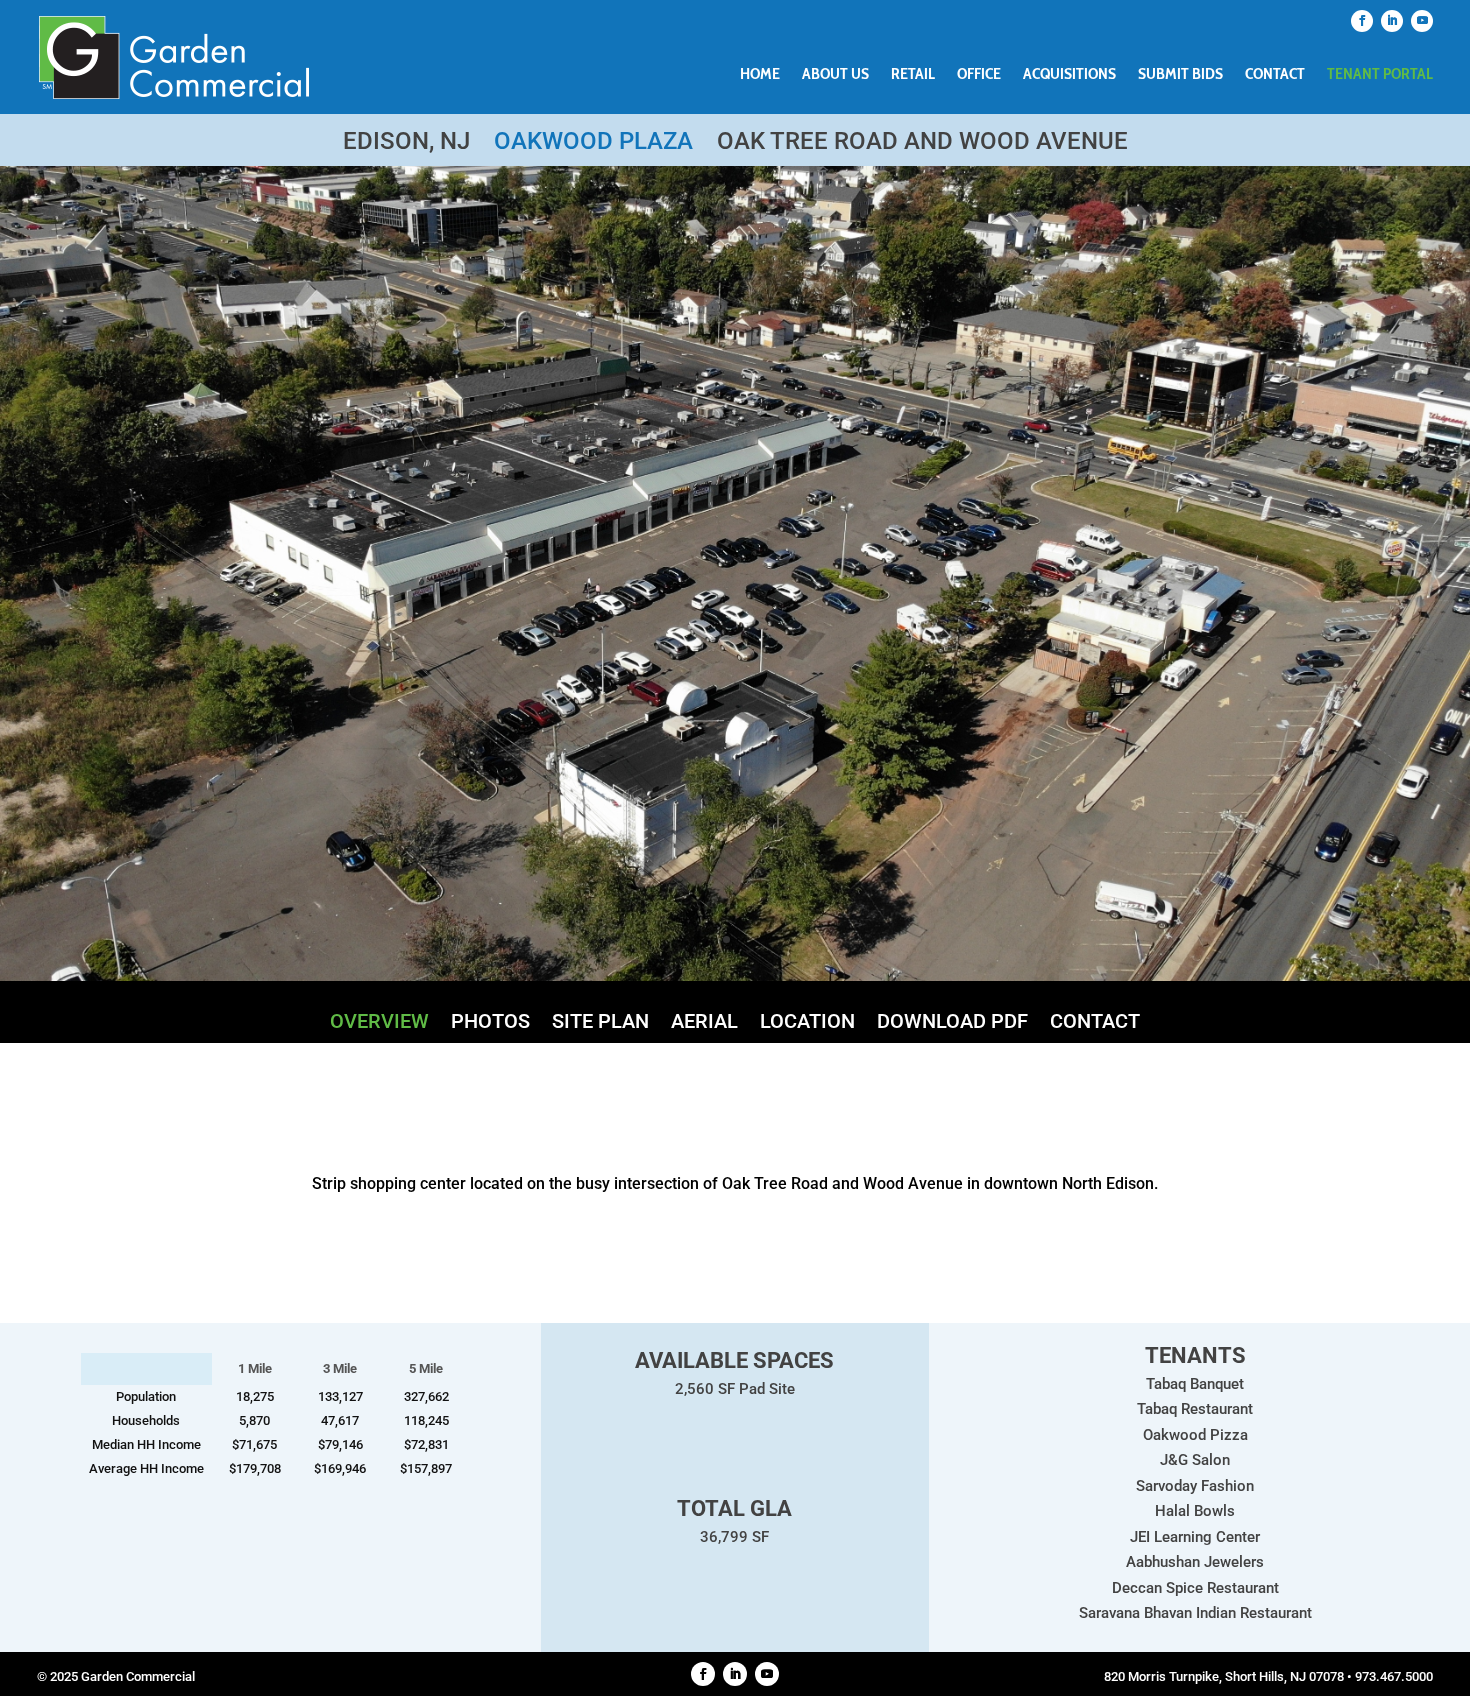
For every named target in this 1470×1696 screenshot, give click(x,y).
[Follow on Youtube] (1422, 21)
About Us (835, 75)
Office (979, 75)
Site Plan (600, 1023)
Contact (1275, 75)
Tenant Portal (1380, 75)
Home (760, 75)
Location (807, 1023)
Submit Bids (1180, 75)
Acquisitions (1069, 75)
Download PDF (952, 1023)
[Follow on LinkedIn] (1392, 21)
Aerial (704, 1023)
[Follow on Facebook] (1362, 21)
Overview (379, 1023)
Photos (490, 1023)
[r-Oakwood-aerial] (735, 976)
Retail (913, 75)
